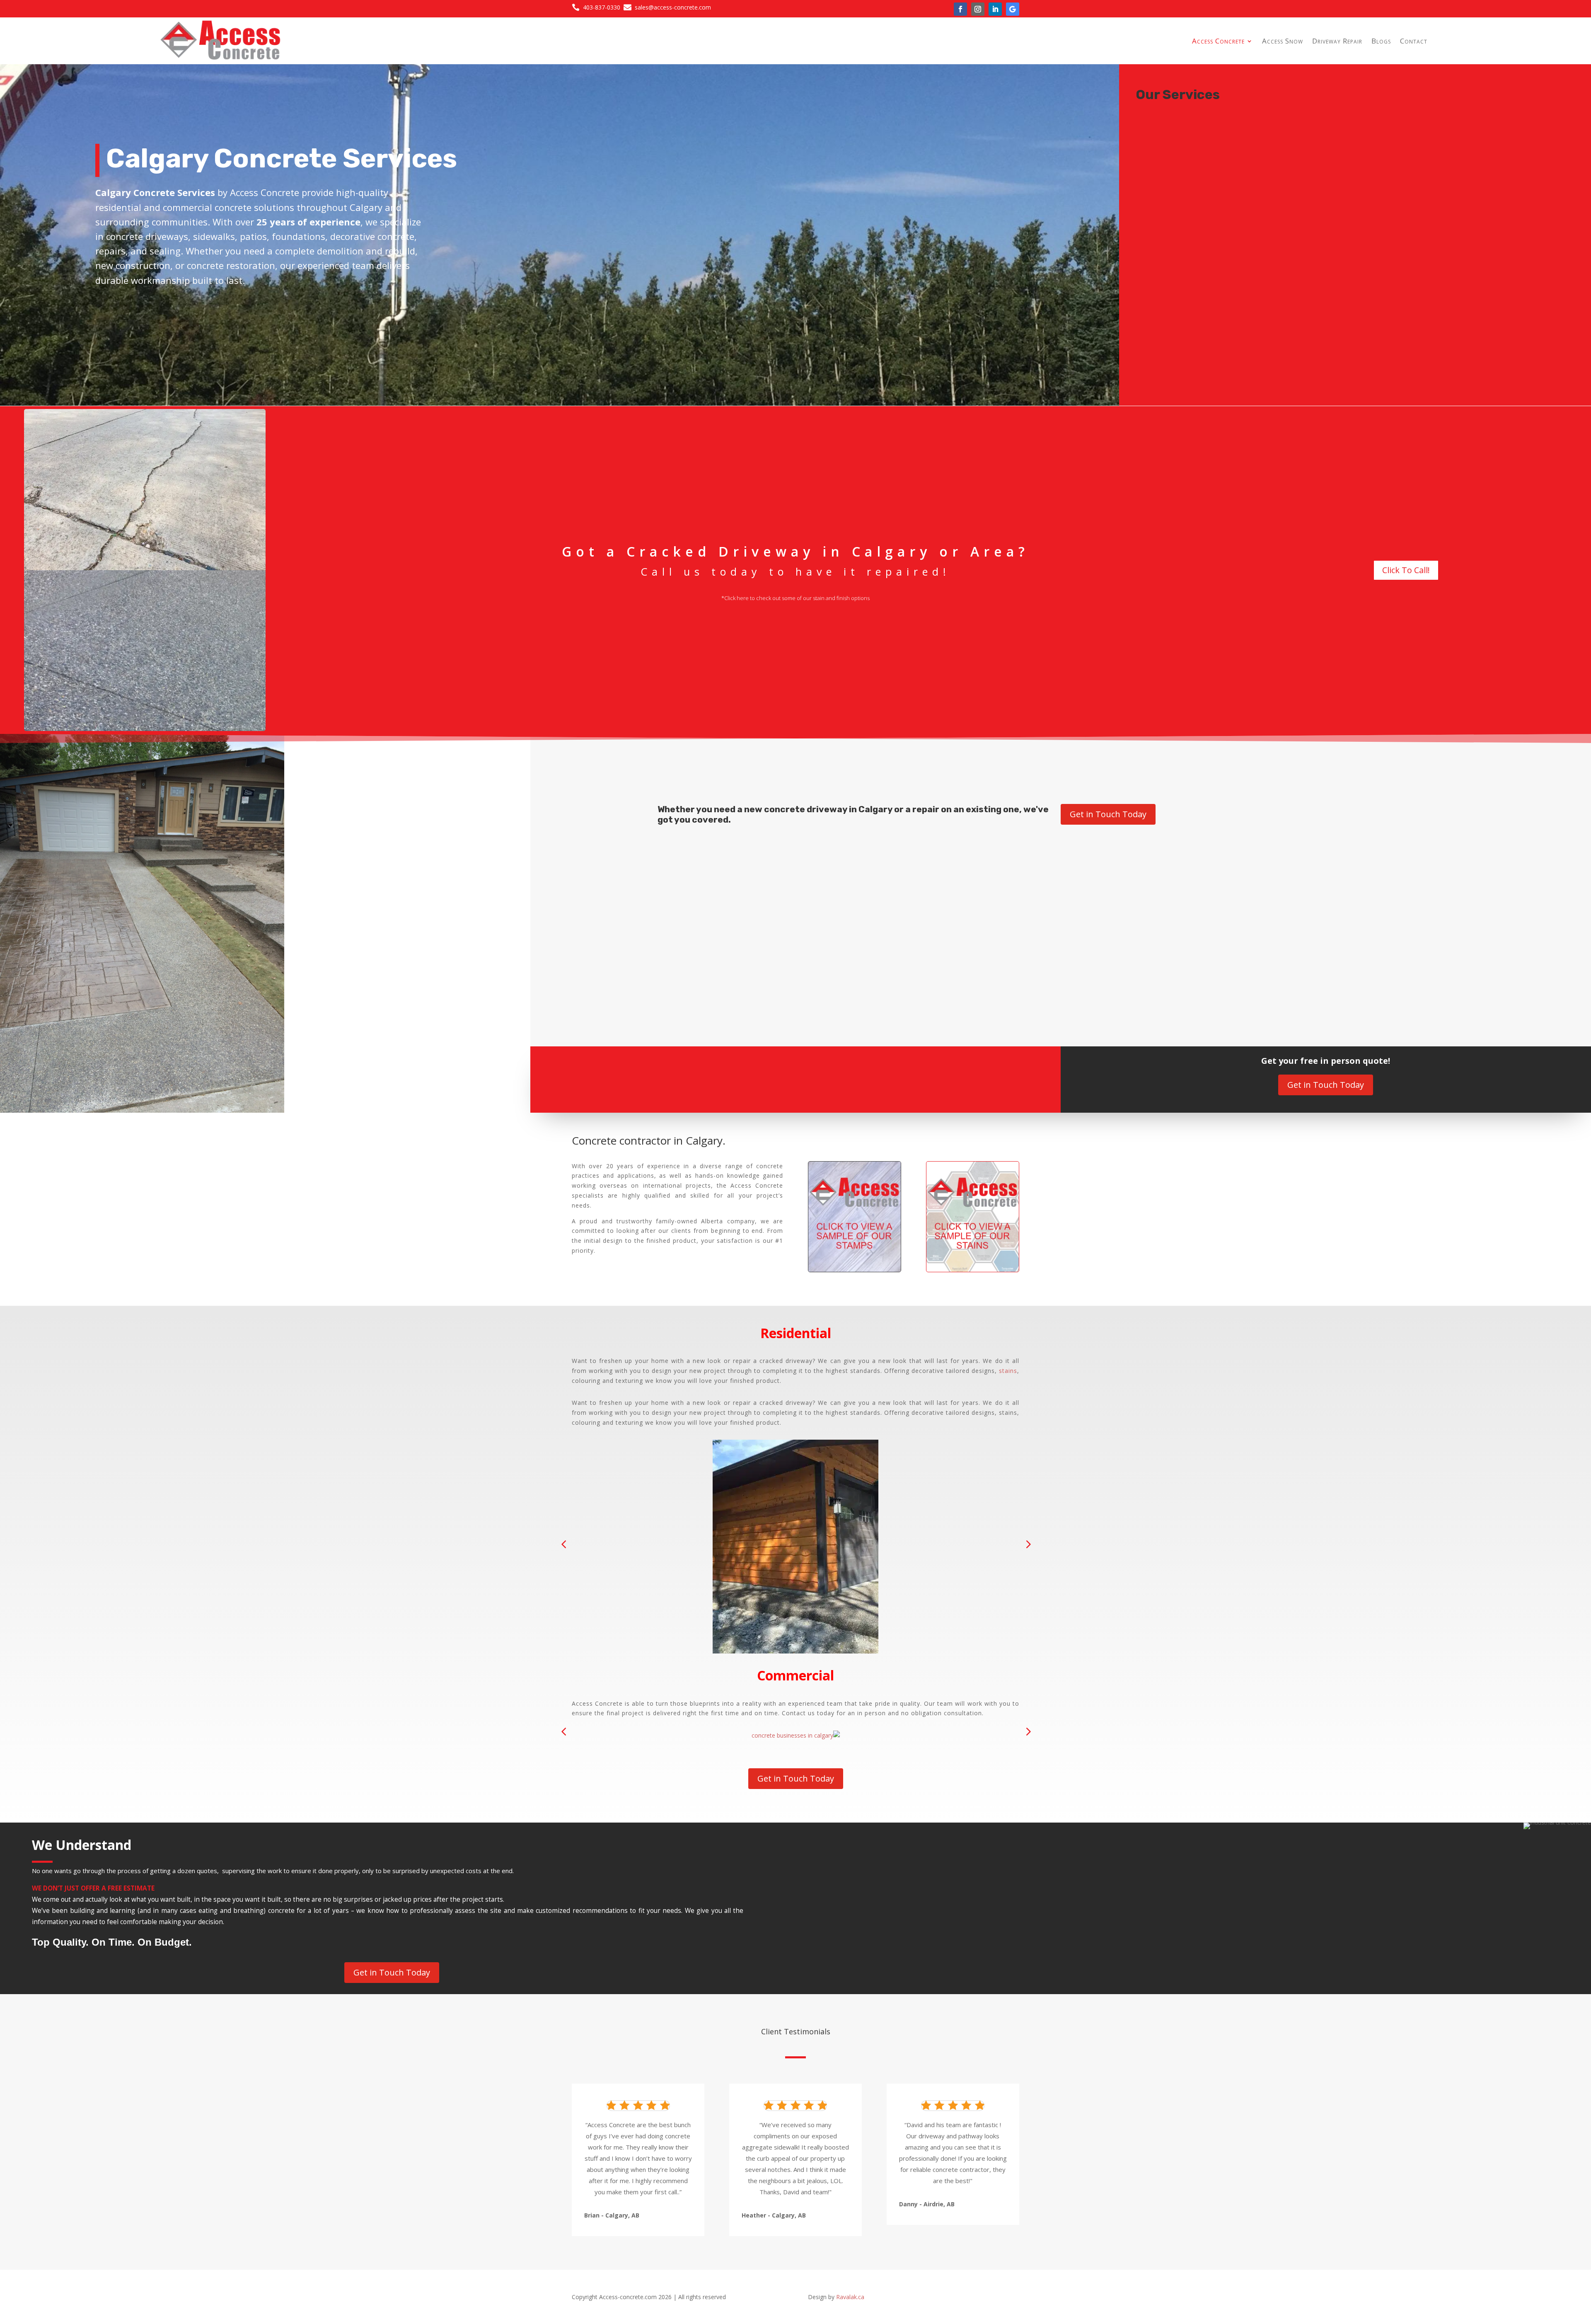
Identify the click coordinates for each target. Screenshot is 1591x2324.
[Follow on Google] (1013, 9)
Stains (642, 981)
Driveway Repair (1337, 41)
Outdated (1112, 857)
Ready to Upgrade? (1133, 919)
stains (1008, 1371)
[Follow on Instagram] (978, 9)
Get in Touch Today (1108, 814)
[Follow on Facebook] (960, 9)
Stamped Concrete (1132, 981)
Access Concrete (1218, 41)
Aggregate (658, 919)
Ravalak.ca (851, 2297)
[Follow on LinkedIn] (995, 9)
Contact (1414, 41)
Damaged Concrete (671, 857)
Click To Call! (1406, 570)
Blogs (1381, 41)
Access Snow (1283, 41)
